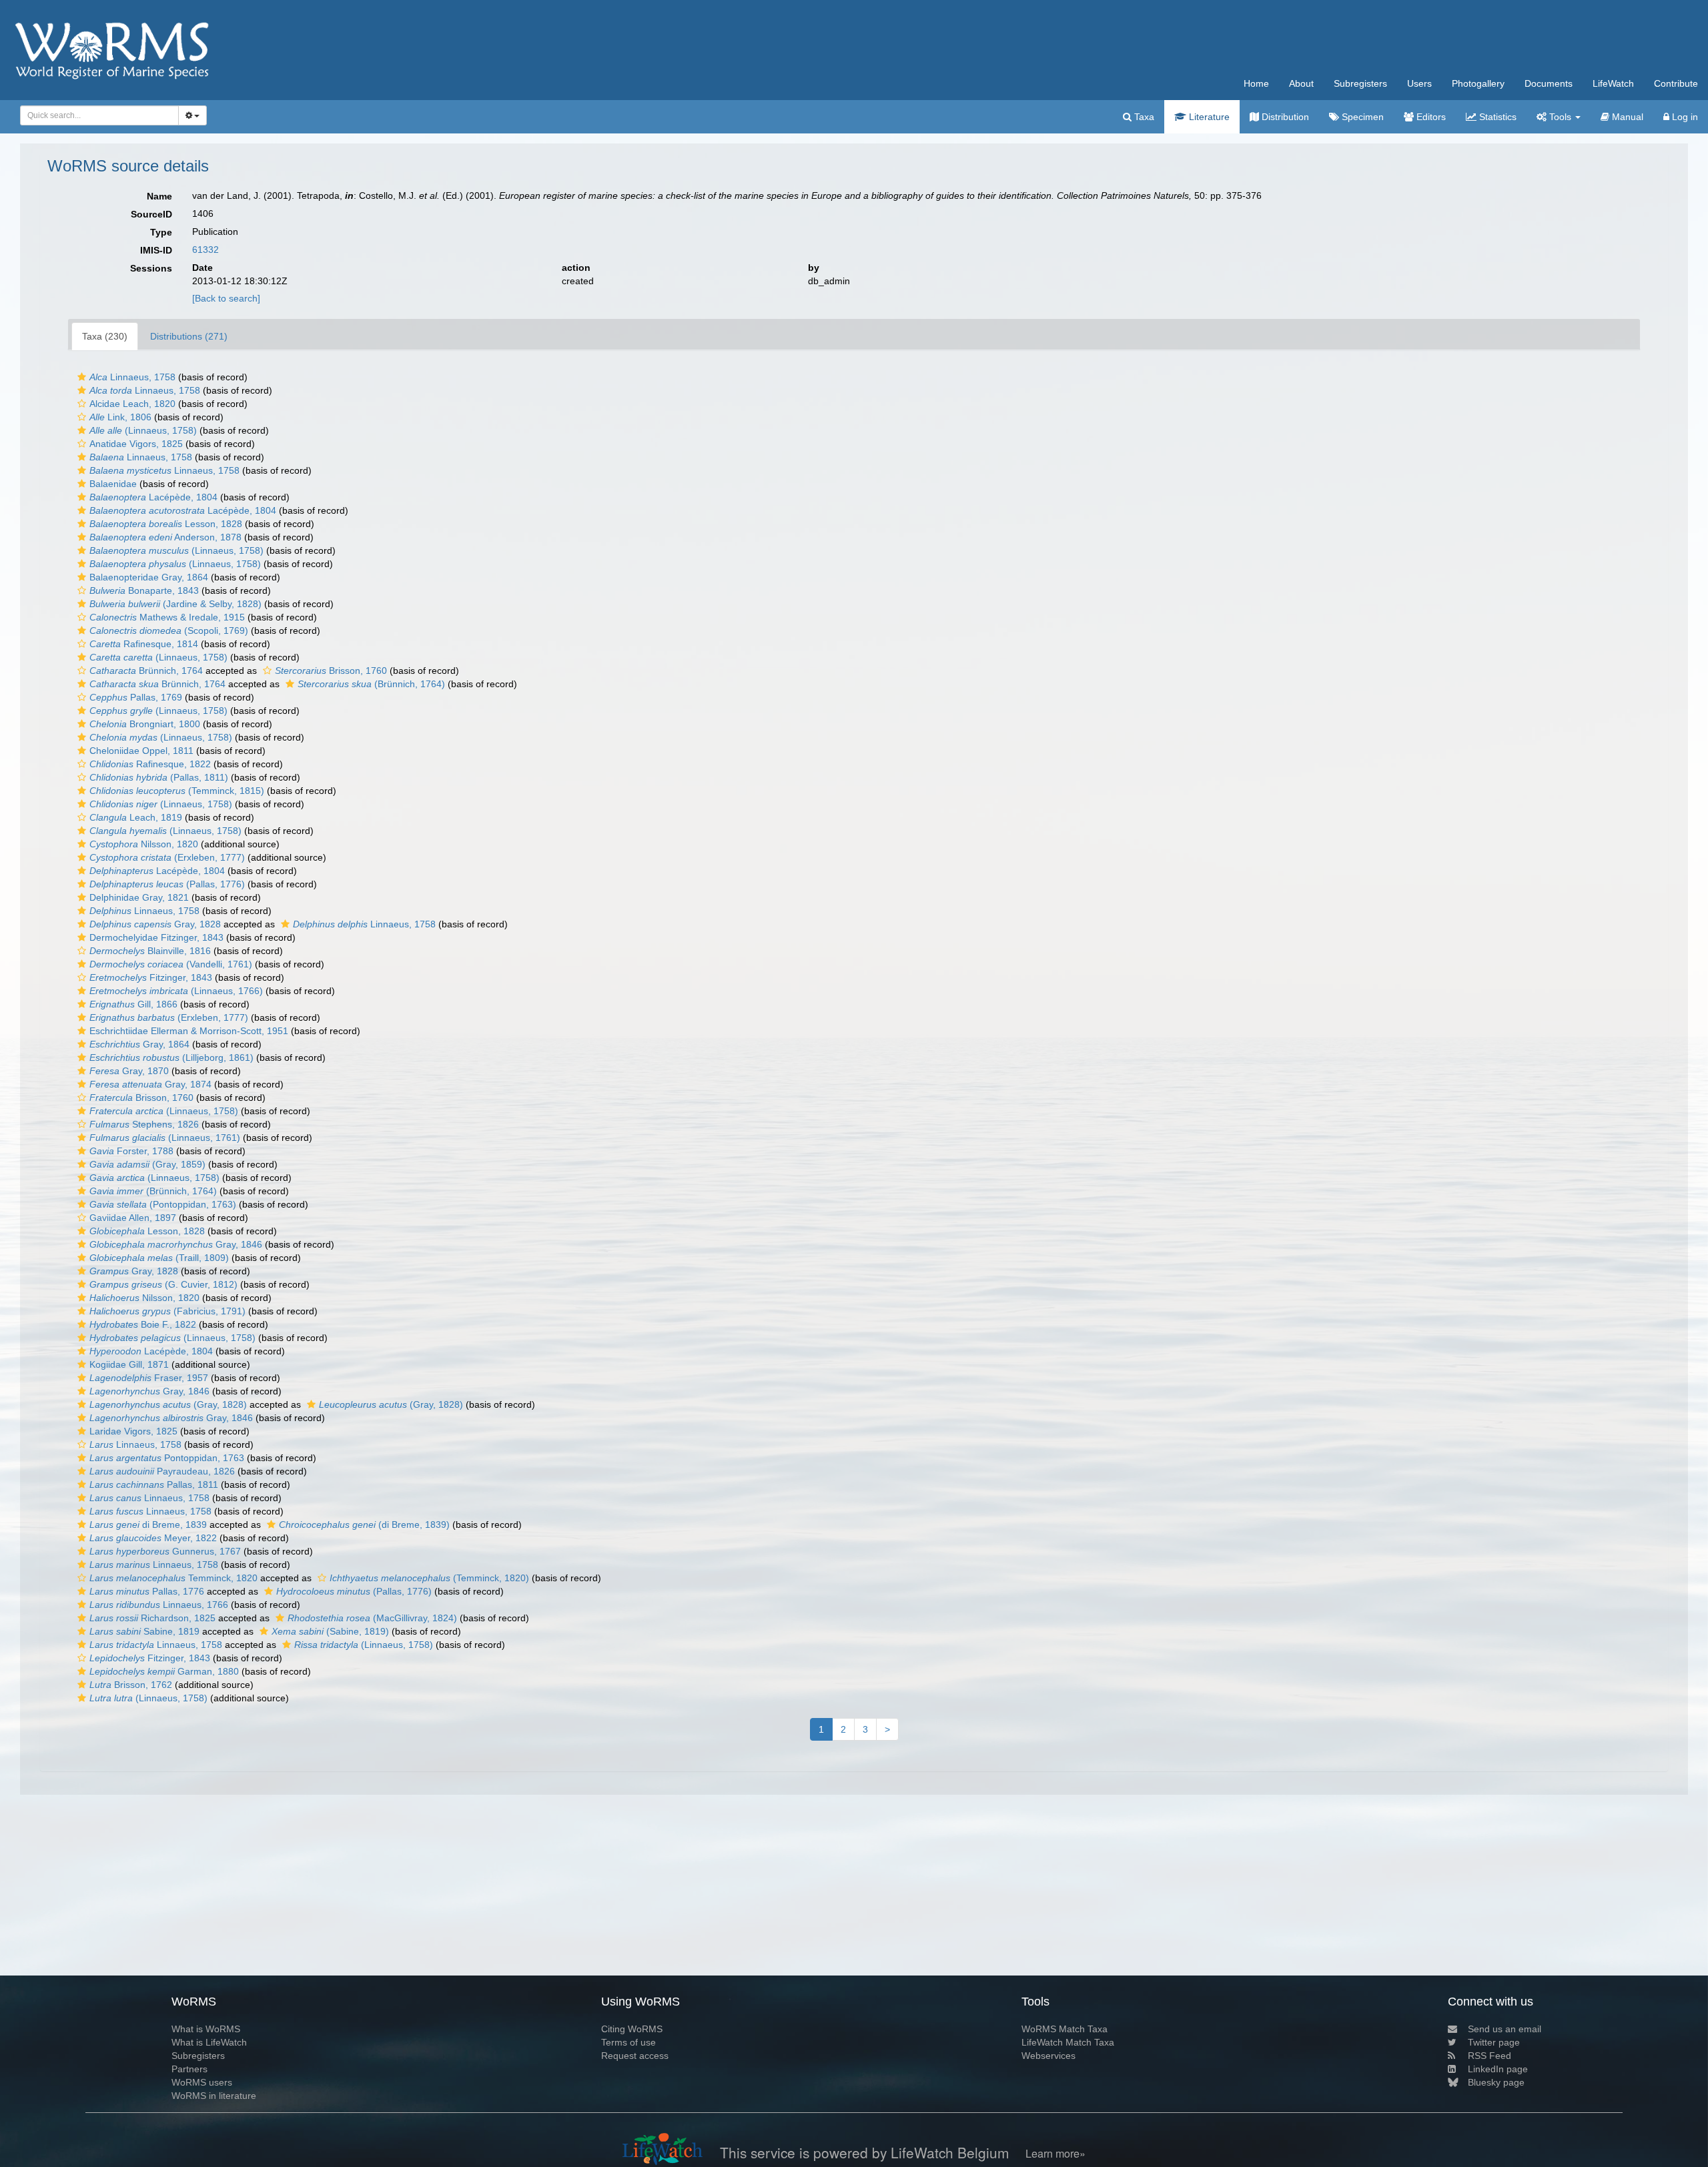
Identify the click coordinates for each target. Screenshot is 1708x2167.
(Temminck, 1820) (429, 1578)
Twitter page (1494, 2042)
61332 (205, 250)
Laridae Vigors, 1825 (133, 1431)
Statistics (1497, 117)
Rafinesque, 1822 (150, 764)
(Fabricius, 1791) (167, 1311)
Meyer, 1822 (153, 1538)
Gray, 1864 (139, 1044)
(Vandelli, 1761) (171, 964)
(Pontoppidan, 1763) (163, 1204)
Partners (189, 2069)
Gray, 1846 (176, 1244)
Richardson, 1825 (152, 1618)
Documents (1549, 83)
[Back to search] (226, 298)
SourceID (151, 214)
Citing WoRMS (632, 2029)
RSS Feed (1489, 2056)
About (1301, 83)
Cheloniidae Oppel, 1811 (141, 751)
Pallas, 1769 (136, 697)
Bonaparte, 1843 (144, 590)
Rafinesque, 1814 (144, 644)
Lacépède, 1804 (153, 497)
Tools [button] (1560, 117)
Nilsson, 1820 (144, 844)
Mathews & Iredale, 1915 (167, 617)
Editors (1430, 117)
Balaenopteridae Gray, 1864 (149, 577)
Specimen (1361, 117)
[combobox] (99, 115)
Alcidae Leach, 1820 (132, 404)
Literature (1208, 117)
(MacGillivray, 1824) (372, 1618)
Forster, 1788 (131, 1151)
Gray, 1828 (155, 924)
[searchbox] (96, 115)
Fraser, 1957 (149, 1378)
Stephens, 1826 (144, 1124)
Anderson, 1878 (165, 537)
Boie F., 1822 (143, 1324)
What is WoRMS (206, 2029)
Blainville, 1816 (150, 951)
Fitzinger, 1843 (151, 977)
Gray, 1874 (150, 1084)
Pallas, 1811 (154, 1484)
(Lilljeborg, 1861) (171, 1057)
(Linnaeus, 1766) (176, 991)
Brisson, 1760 (331, 671)
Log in (1684, 117)
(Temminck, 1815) (177, 791)
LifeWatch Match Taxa (1068, 2042)
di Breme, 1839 (148, 1525)
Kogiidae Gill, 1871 (129, 1364)
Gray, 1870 (129, 1071)
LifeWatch (1613, 83)
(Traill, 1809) (159, 1258)
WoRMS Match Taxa (1064, 2029)
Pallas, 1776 (147, 1591)
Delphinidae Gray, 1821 (139, 897)
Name (159, 196)
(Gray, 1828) (168, 1404)
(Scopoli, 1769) (169, 630)
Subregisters (1360, 83)
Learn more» (1055, 2153)
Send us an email (1505, 2029)
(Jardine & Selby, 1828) (175, 604)
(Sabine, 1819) (330, 1631)
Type (161, 232)
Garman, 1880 (164, 1671)
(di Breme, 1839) (364, 1525)
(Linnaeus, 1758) (143, 430)
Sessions (151, 268)
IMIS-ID (156, 250)
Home (1256, 83)
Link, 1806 (120, 417)
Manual (1626, 117)
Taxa (1143, 117)
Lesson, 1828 (166, 524)
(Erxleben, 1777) (167, 857)
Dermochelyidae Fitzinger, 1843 (156, 937)
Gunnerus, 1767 (165, 1551)
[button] (82, 377)
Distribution (1284, 117)
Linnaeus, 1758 (132, 377)
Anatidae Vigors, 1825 (136, 444)
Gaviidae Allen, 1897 (133, 1218)
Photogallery (1478, 83)
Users (1419, 83)
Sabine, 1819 (144, 1631)
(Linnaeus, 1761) (165, 1138)
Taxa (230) (105, 336)
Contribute (1676, 83)
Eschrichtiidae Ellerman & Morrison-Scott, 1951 (189, 1031)
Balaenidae (113, 484)
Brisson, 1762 (131, 1685)
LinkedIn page (1498, 2069)
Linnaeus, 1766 (159, 1605)
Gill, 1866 (133, 1004)
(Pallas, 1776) (167, 884)
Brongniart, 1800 (145, 724)
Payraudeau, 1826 (162, 1471)
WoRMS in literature (214, 2096)
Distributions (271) (189, 336)
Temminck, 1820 (173, 1578)
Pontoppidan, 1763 (167, 1458)
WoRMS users (202, 2082)
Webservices (1048, 2056)
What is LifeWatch (209, 2042)
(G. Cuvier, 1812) (163, 1284)
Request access (635, 2056)
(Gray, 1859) (147, 1164)
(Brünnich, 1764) (371, 684)
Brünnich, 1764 (146, 671)
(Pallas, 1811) (159, 777)
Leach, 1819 (136, 817)
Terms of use (628, 2042)
